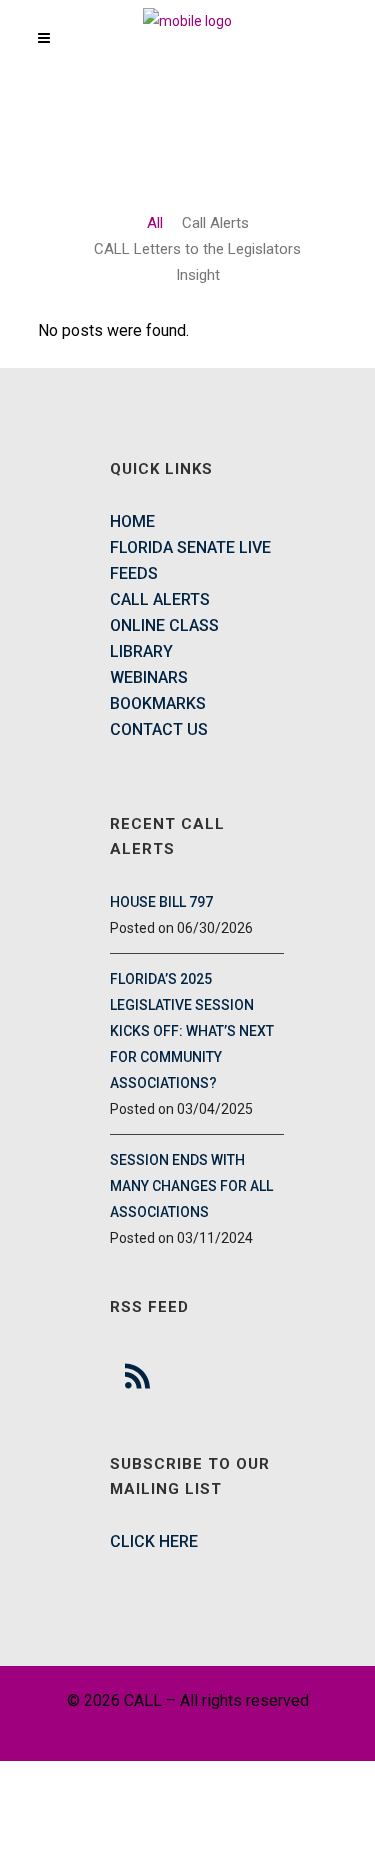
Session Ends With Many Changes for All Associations (191, 1186)
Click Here (154, 1541)
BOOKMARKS (158, 703)
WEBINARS (149, 677)
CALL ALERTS (160, 599)
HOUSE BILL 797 (161, 902)
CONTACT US (159, 729)
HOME (132, 521)
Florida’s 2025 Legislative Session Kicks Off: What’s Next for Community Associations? (192, 1031)
